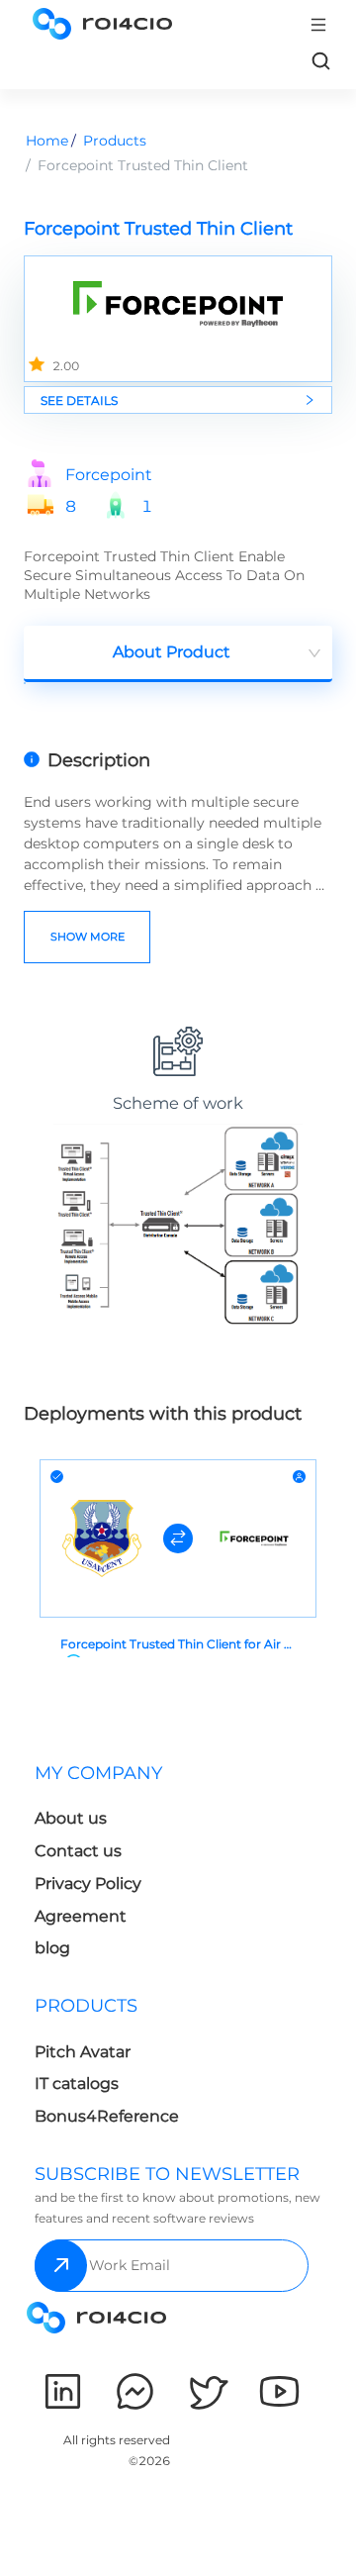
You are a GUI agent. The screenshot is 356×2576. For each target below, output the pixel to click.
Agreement (81, 1916)
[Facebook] (135, 2391)
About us (71, 1818)
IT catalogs (77, 2083)
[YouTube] (279, 2391)
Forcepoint (109, 475)
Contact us (78, 1851)
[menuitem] (102, 1867)
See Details (79, 400)
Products (115, 141)
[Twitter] (207, 2391)
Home (47, 141)
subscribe (61, 2266)
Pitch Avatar (83, 2052)
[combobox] (178, 654)
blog (52, 1948)
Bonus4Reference (107, 2116)
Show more (88, 937)
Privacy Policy (88, 1883)
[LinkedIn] (63, 2391)
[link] (320, 60)
